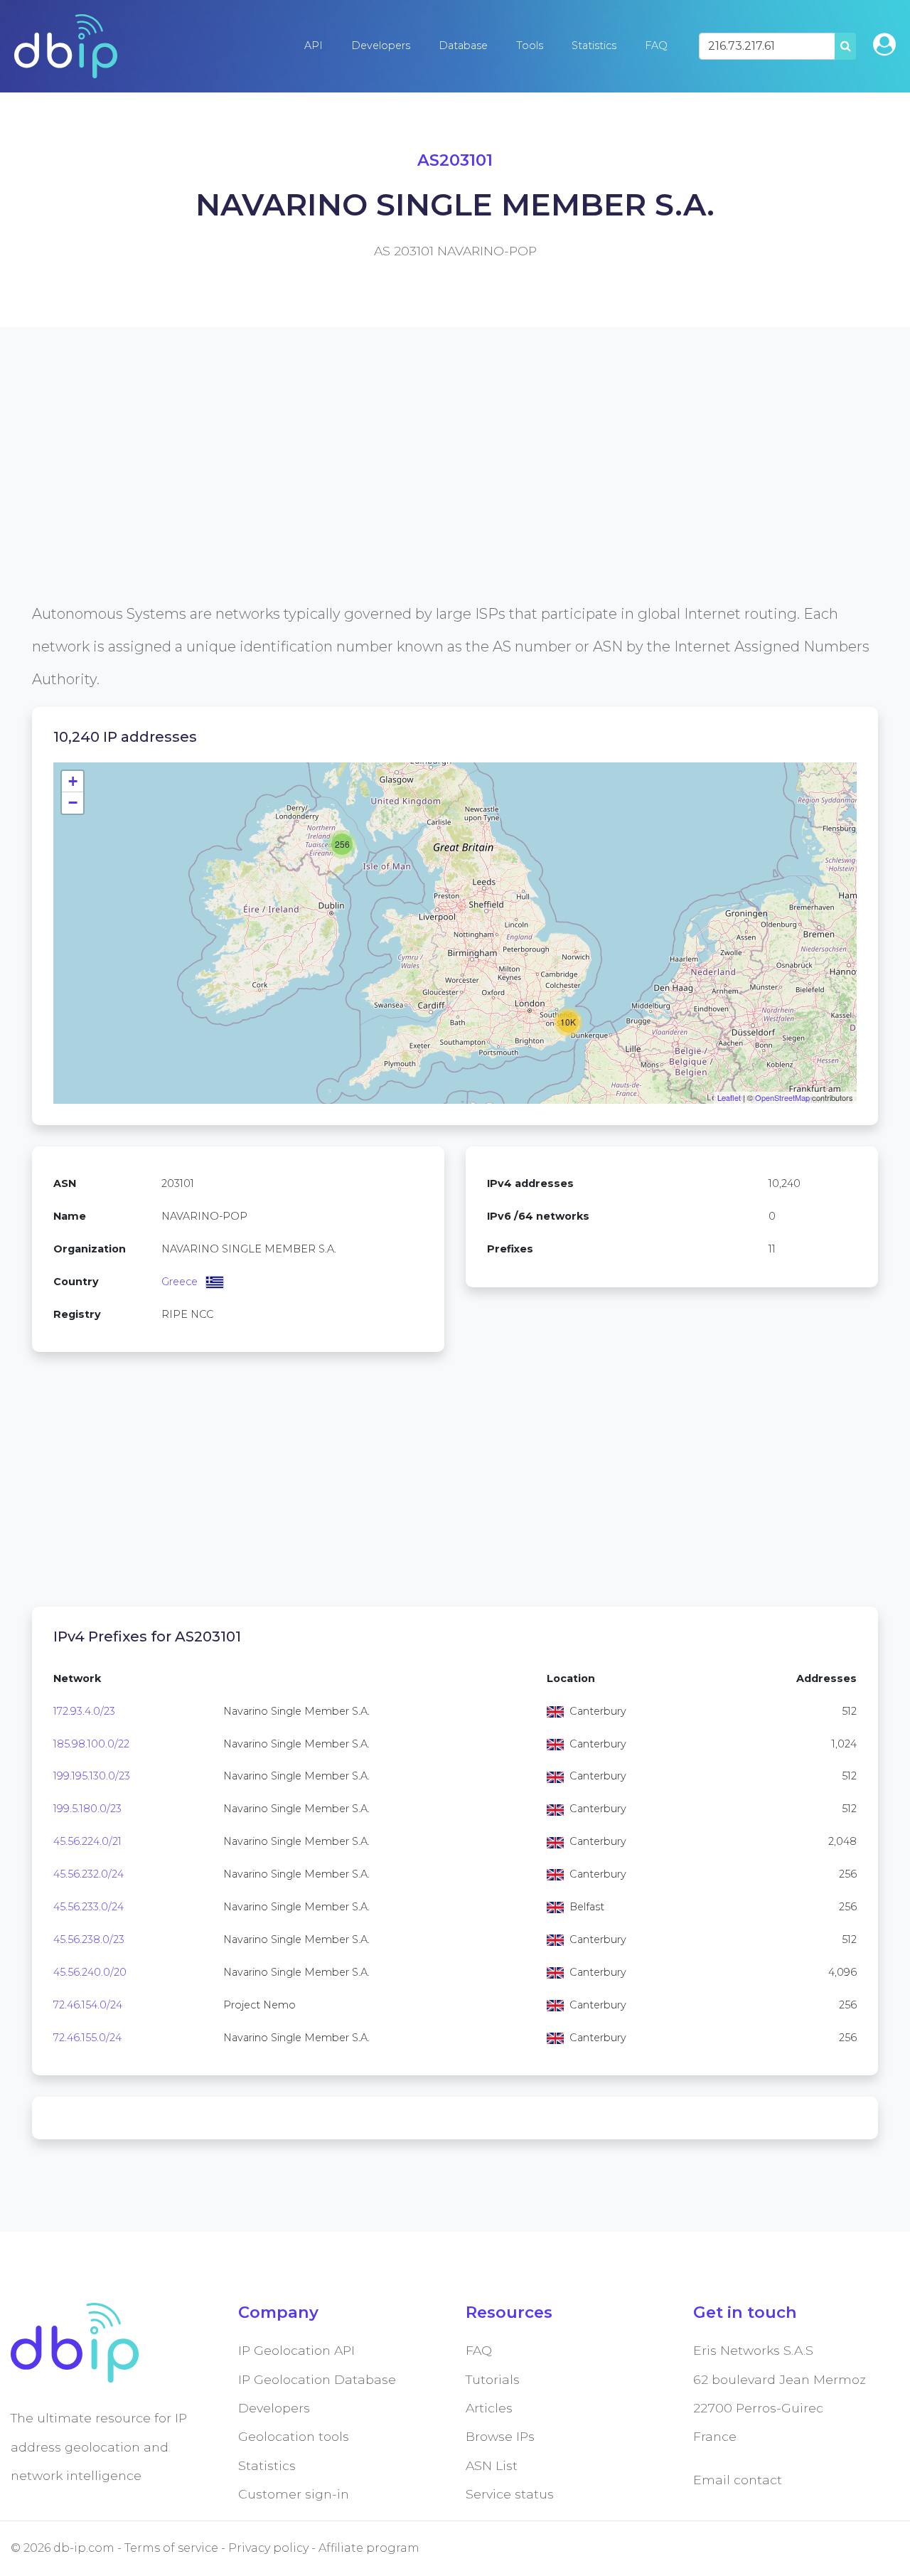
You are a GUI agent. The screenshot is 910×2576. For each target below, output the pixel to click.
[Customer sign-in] (884, 44)
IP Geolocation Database (317, 2379)
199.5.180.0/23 (87, 1809)
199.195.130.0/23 (92, 1776)
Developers (381, 46)
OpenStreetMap (782, 1097)
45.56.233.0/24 (89, 1907)
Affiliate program (369, 2548)
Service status (510, 2494)
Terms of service (171, 2548)
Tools (530, 46)
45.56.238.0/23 (89, 1939)
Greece (180, 1282)
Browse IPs (500, 2436)
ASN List (492, 2465)
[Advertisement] (455, 498)
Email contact (738, 2480)
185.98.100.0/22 (91, 1744)
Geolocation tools (294, 2436)
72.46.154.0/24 (88, 2005)
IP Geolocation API (296, 2350)
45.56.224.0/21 (87, 1841)
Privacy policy (268, 2548)
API (314, 46)
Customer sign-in (294, 2494)
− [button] (73, 803)
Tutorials (493, 2379)
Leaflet (729, 1097)
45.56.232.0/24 (89, 1874)
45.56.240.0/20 (90, 1972)
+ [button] (73, 781)
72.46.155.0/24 (87, 2038)
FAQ (656, 46)
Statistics (594, 46)
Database (463, 46)
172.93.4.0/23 (84, 1711)
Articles (489, 2408)
